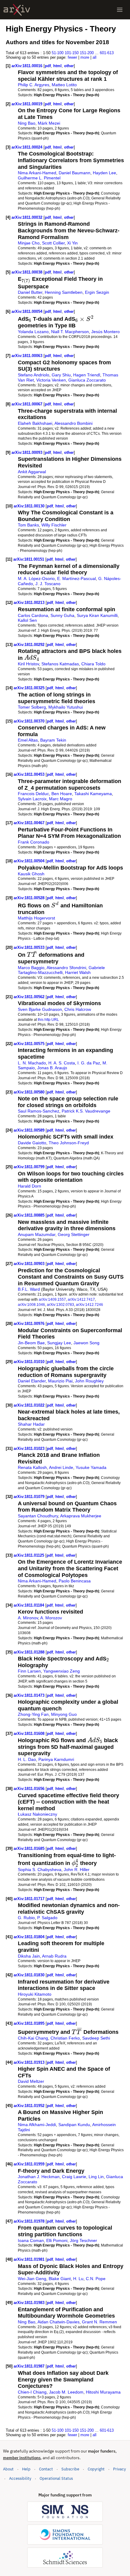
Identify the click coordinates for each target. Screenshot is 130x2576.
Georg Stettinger (74, 1234)
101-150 (72, 53)
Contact (46, 2469)
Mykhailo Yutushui (66, 707)
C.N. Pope (96, 2279)
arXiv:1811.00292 (30, 645)
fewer (72, 57)
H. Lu (78, 2279)
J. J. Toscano (48, 584)
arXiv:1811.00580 (30, 1092)
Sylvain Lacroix (32, 799)
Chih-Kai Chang (33, 2038)
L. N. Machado (32, 1063)
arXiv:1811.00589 (30, 1130)
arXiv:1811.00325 (30, 688)
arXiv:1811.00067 (28, 404)
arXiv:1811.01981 (30, 2259)
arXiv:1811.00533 (30, 947)
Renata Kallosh (32, 1467)
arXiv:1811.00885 (30, 1215)
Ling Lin (96, 2177)
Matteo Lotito (64, 85)
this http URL (48, 1019)
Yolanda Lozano (33, 332)
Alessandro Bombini (73, 423)
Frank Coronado (34, 842)
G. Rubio (26, 1918)
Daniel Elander (32, 1381)
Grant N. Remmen (99, 2322)
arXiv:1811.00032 (28, 217)
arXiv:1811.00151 (29, 559)
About (8, 2469)
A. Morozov (51, 1618)
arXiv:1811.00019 (28, 104)
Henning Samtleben (64, 292)
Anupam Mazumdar (37, 1234)
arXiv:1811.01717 (30, 1899)
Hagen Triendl (87, 375)
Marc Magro (61, 799)
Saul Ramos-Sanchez (39, 1111)
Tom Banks (28, 525)
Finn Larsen (29, 1671)
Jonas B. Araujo (52, 1068)
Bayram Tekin (53, 740)
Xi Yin (72, 243)
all (94, 57)
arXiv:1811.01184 (29, 1605)
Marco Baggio (31, 968)
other (69, 66)
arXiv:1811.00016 (28, 66)
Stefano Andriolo (34, 375)
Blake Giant (60, 2279)
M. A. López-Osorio (36, 578)
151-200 (87, 53)
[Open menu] (120, 10)
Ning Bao (27, 123)
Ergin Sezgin (97, 292)
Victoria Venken (51, 380)
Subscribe (70, 2469)
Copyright (96, 2469)
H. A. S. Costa (62, 1063)
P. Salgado (47, 1918)
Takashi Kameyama (93, 794)
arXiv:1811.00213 (30, 603)
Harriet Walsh (78, 972)
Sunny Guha (62, 615)
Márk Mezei (49, 123)
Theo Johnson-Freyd (69, 1143)
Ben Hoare (62, 794)
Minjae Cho (29, 243)
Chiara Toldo (93, 664)
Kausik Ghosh (31, 874)
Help (26, 2469)
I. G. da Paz (89, 1063)
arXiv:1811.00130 (30, 506)
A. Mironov (28, 1618)
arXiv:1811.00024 (28, 147)
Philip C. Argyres (34, 85)
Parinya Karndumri (56, 1759)
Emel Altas (28, 740)
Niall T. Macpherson (70, 332)
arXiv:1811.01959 (30, 2164)
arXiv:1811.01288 (30, 1652)
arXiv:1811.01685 (30, 1848)
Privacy (119, 2469)
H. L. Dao (27, 1759)
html (57, 66)
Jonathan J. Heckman (39, 2177)
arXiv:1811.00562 (30, 997)
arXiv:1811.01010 (30, 1362)
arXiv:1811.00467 (30, 823)
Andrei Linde (61, 1467)
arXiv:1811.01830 (30, 1975)
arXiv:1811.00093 (28, 452)
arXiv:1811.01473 (30, 1695)
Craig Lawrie (74, 2177)
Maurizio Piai (60, 1381)
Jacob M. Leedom (66, 2392)
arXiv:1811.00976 (30, 1324)
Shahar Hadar (31, 1424)
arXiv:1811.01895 (30, 2023)
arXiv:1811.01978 (30, 2221)
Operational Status (56, 2478)
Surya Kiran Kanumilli (97, 615)
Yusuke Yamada (91, 1467)
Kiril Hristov (28, 664)
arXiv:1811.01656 (30, 1789)
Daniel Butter (30, 292)
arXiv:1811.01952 (30, 2106)
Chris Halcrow (78, 1009)
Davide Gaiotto (32, 1143)
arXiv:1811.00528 (30, 898)
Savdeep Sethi (96, 2038)
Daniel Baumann (75, 173)
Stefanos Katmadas (60, 664)
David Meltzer (31, 2081)
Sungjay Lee (59, 1343)
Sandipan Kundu (74, 2125)
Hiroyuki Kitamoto (35, 1994)
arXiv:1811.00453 (30, 774)
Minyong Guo (64, 1714)
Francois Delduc (33, 794)
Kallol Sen (27, 620)
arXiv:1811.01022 (30, 1405)
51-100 (58, 53)
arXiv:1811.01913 (30, 2062)
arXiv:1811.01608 (30, 1734)
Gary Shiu (61, 375)
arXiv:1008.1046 (31, 1304)
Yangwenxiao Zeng (62, 1671)
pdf (48, 66)
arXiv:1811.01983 (30, 2303)
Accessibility (20, 2478)
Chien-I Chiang (32, 2392)
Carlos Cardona (33, 615)
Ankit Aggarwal (32, 472)
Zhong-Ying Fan (33, 1714)
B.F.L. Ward (29, 1289)
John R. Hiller (77, 1870)
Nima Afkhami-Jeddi (37, 2125)
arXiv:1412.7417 (81, 1299)
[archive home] (17, 10)
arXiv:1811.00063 (28, 356)
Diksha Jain (29, 1956)
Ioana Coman (31, 2240)
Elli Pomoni (57, 2240)
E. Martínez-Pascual (76, 578)
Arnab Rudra (54, 1956)
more (85, 57)
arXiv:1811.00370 (30, 721)
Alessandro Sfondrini (66, 968)
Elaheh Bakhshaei (35, 423)
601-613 (107, 53)
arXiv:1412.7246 (89, 1304)
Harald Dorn (29, 1186)
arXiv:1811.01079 (30, 1497)
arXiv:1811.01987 (30, 2366)
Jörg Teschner (83, 2240)
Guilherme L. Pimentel (39, 178)
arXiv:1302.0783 (60, 1304)
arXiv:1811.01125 (29, 1555)
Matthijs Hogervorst (36, 918)
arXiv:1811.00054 (28, 311)
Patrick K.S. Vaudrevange (86, 1111)
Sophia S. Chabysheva (40, 1870)
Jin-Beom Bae (31, 1343)
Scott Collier (53, 243)
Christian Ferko (65, 2038)
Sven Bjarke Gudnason (40, 1009)
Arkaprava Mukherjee (81, 1516)
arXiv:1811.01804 (30, 1937)
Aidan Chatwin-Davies (58, 2322)
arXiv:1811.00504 (30, 861)
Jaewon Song (86, 1343)
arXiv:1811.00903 (30, 1264)
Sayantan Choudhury (38, 1516)
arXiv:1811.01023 (30, 1449)
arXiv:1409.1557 (52, 1299)
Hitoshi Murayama (103, 2392)
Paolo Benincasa (75, 1581)
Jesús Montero (106, 332)
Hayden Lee (104, 173)
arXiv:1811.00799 (30, 1167)
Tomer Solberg (32, 707)
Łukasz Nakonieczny (37, 1814)
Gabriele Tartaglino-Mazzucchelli (61, 970)
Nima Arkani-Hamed (37, 173)
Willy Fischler (54, 525)
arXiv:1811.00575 (30, 1044)
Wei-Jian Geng (32, 2279)
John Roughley (89, 1381)
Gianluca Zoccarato (87, 380)
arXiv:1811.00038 (28, 272)
